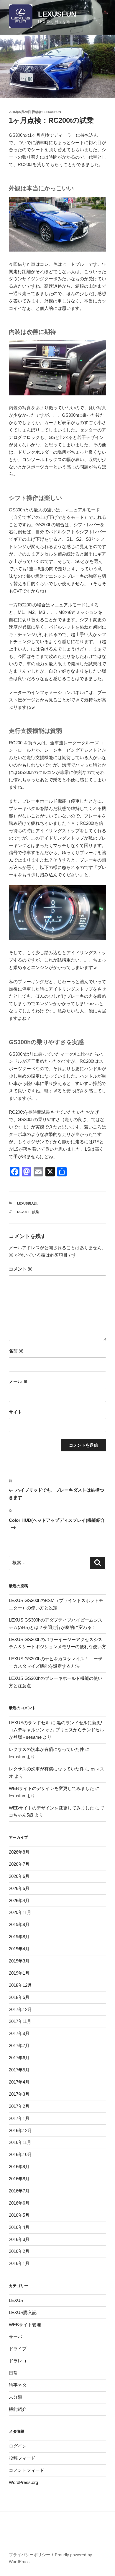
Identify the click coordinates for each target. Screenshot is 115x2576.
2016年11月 (20, 2142)
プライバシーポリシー (29, 2555)
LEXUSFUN (57, 14)
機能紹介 (18, 2409)
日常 (13, 2373)
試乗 (36, 1212)
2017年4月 (19, 2082)
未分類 (15, 2397)
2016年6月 (19, 2203)
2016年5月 (19, 2215)
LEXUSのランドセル (29, 1723)
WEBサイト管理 (25, 2325)
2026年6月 (19, 1876)
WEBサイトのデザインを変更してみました (51, 1788)
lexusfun (52, 112)
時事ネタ (18, 2385)
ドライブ (18, 2349)
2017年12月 (20, 2009)
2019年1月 (19, 1973)
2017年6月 (19, 2058)
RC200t (23, 1212)
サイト (15, 1412)
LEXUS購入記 (27, 1203)
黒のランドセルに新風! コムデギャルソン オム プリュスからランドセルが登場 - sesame (56, 1730)
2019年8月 (19, 1937)
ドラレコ (18, 2361)
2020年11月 (20, 1912)
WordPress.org (23, 2482)
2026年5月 (19, 1888)
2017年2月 (19, 2106)
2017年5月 (19, 2070)
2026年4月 (19, 1900)
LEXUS (16, 2300)
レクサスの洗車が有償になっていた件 (46, 1749)
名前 (16, 1351)
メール (18, 1381)
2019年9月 (19, 1924)
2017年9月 (19, 2033)
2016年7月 (19, 2191)
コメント (20, 1269)
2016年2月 (19, 2251)
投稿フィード (22, 2458)
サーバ (15, 2337)
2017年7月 (19, 2045)
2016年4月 (19, 2227)
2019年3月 (19, 1961)
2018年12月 (20, 1985)
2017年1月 (19, 2118)
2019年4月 (19, 1949)
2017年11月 (20, 2021)
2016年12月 (20, 2130)
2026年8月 (19, 1852)
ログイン (18, 2446)
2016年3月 (19, 2239)
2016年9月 (19, 2167)
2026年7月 (19, 1864)
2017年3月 (19, 2094)
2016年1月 (19, 2263)
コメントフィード (27, 2470)
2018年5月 (19, 1997)
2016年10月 (20, 2154)
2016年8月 (19, 2179)
